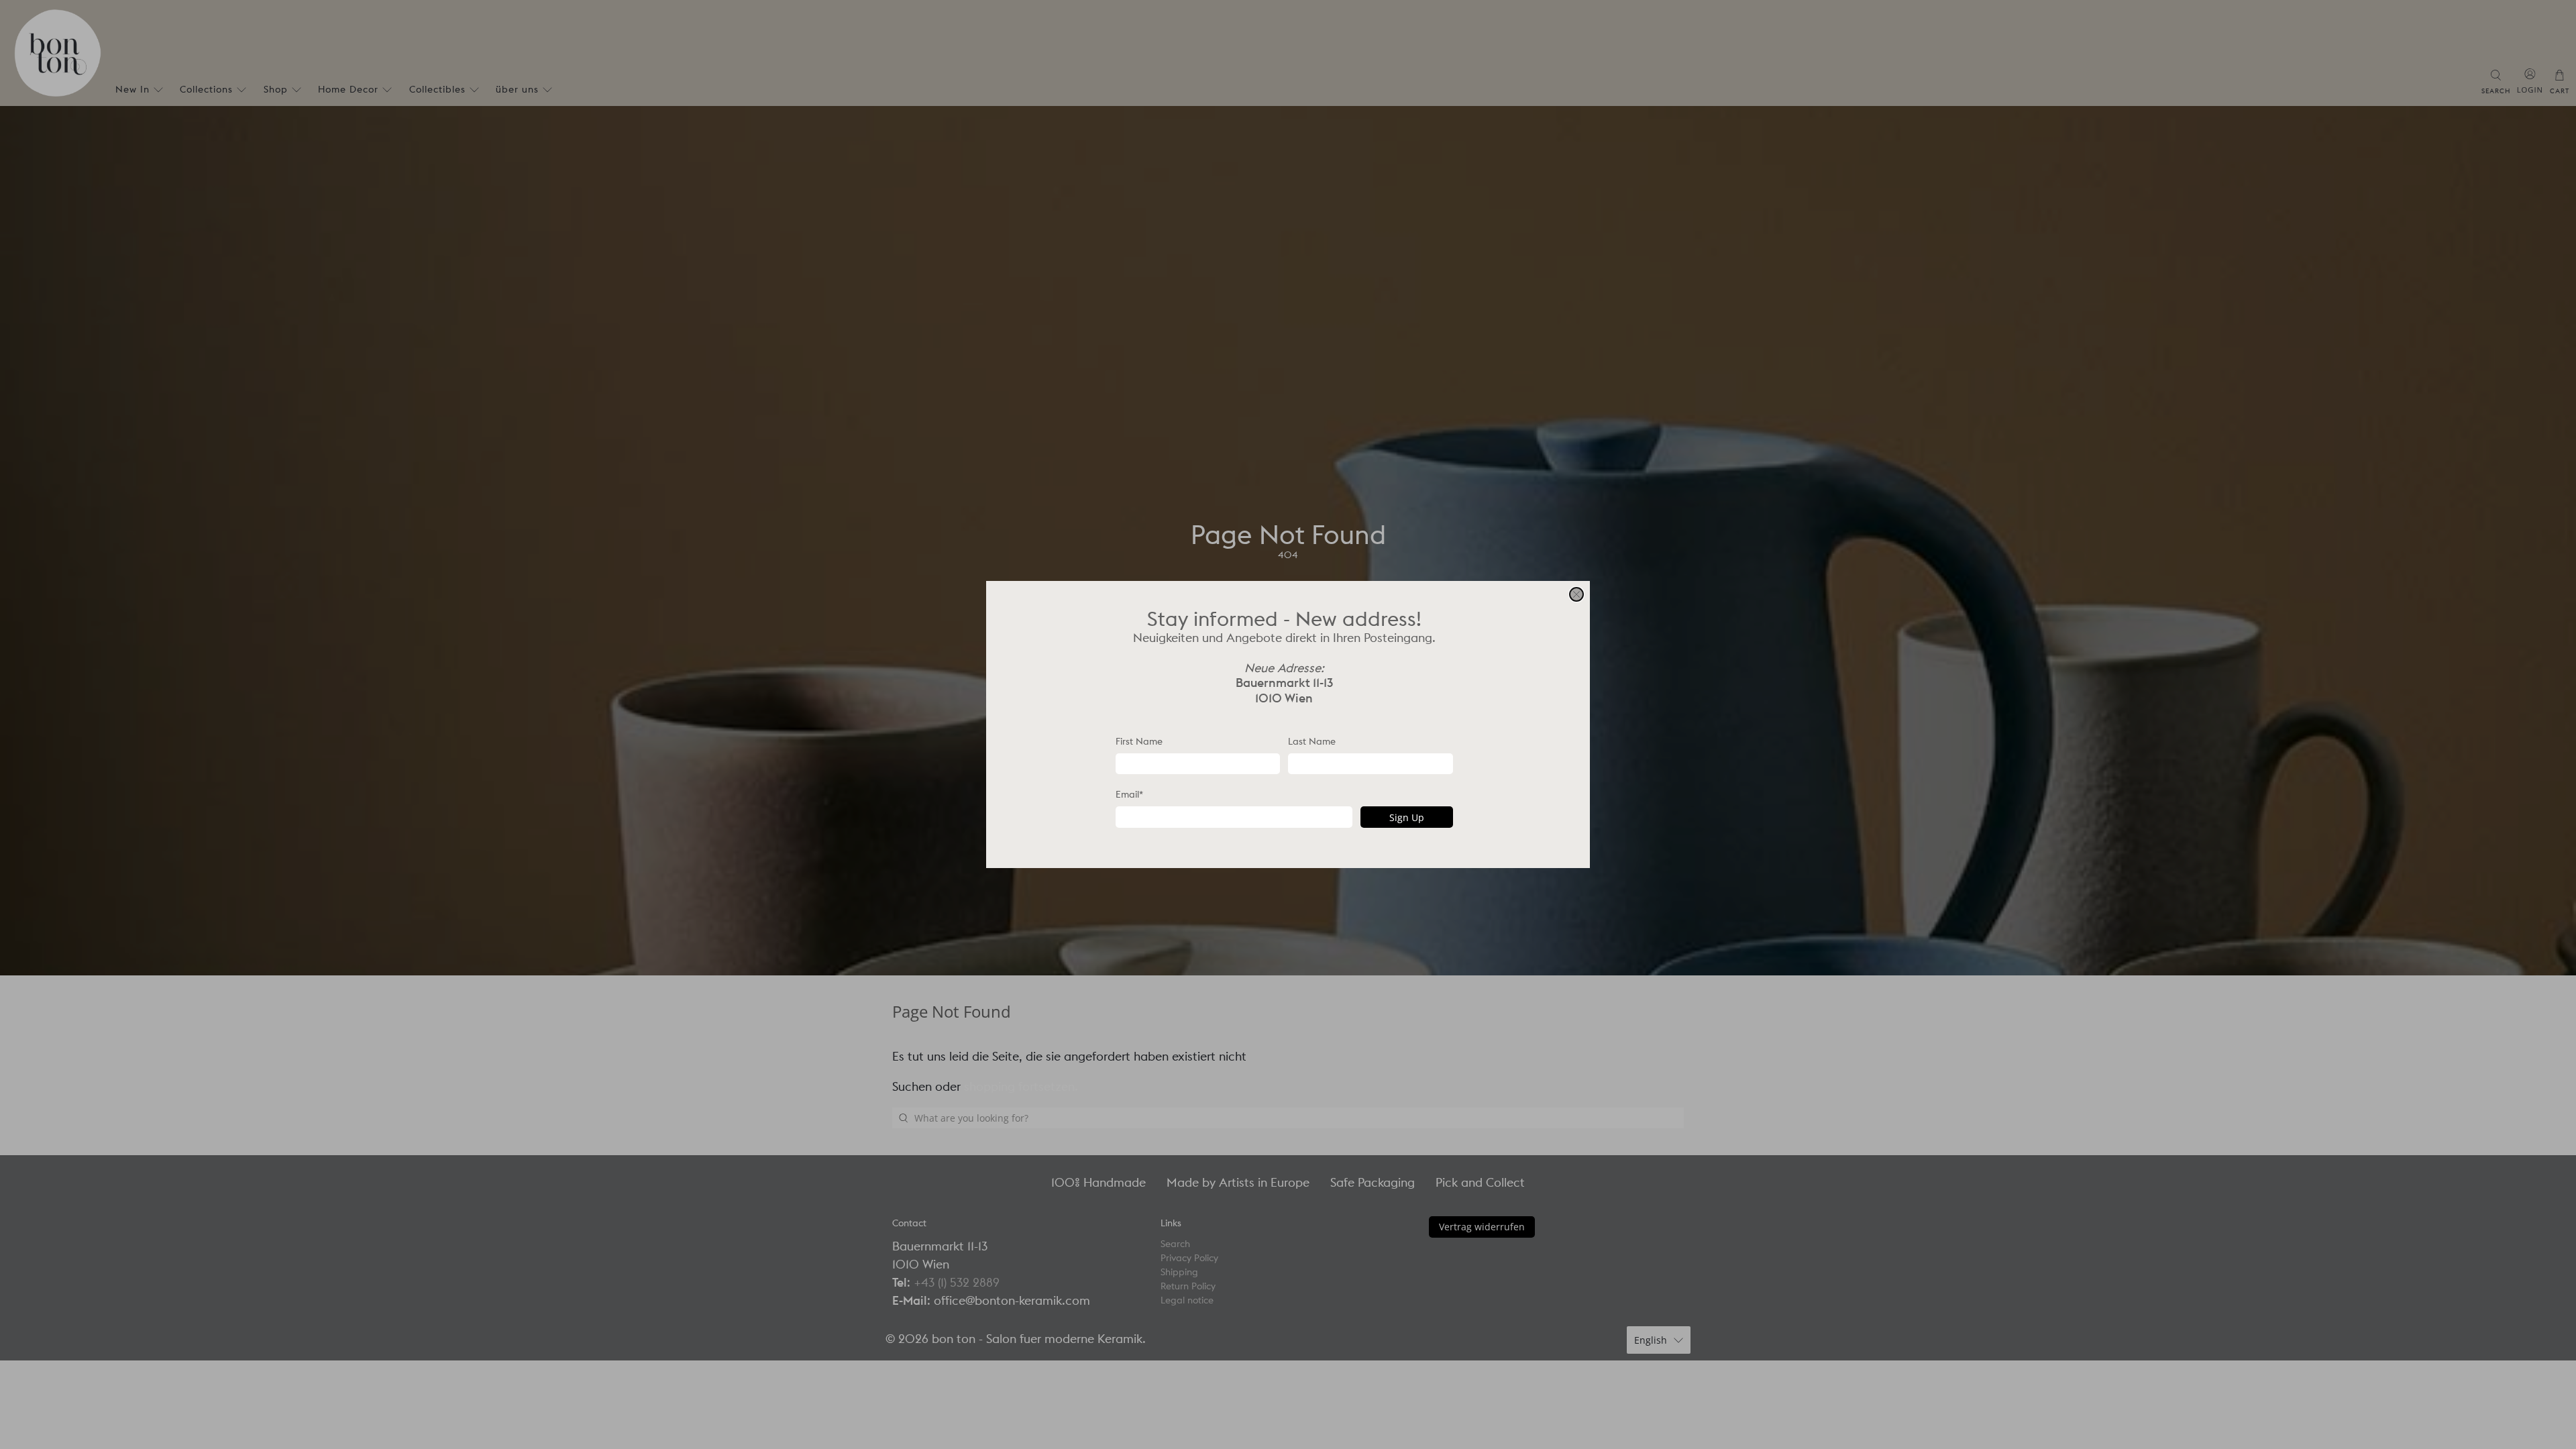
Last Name (1312, 741)
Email (1129, 794)
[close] (1576, 594)
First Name (1139, 741)
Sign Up (1407, 817)
